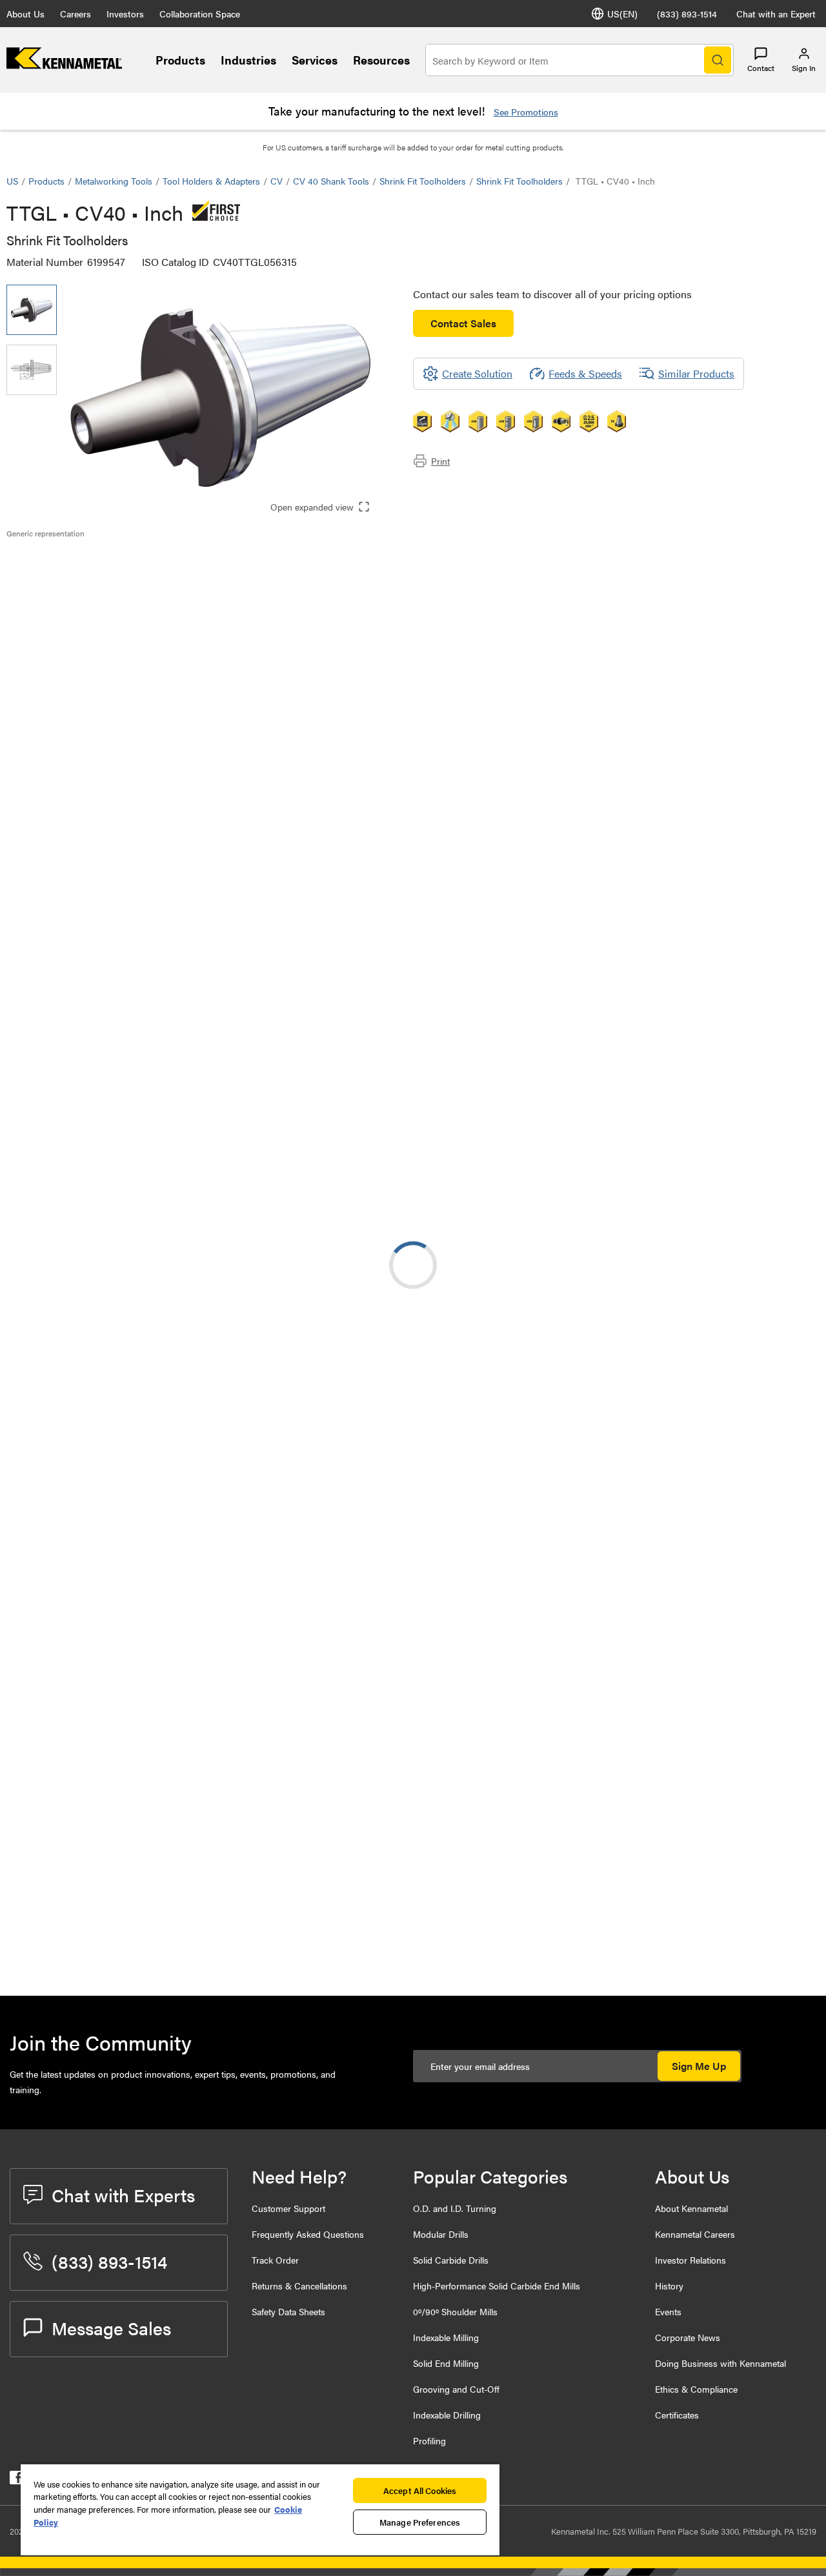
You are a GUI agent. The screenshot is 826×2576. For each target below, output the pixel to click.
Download (771, 1100)
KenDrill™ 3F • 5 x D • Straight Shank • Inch (193, 1295)
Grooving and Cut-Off (456, 2389)
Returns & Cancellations (299, 2286)
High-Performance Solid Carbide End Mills (497, 2286)
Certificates (677, 2415)
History (669, 2286)
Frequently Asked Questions (308, 2234)
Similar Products (696, 373)
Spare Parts (58, 623)
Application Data (69, 577)
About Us (25, 14)
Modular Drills (441, 2234)
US (12, 181)
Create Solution (278, 1001)
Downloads (57, 592)
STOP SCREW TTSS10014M (173, 1944)
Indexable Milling (446, 2337)
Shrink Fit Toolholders (423, 181)
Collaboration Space (200, 14)
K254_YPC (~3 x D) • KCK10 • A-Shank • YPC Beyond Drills (184, 1686)
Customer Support (288, 2208)
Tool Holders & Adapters (211, 181)
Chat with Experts (123, 2195)
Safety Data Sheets (288, 2311)
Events (668, 2311)
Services (315, 60)
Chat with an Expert (776, 14)
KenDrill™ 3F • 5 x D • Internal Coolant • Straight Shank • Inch (181, 1607)
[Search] (718, 60)
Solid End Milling (446, 2363)
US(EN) (622, 14)
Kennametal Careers (695, 2234)
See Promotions (526, 112)
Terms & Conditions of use (657, 1099)
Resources (381, 60)
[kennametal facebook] (16, 2480)
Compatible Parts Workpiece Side (107, 608)
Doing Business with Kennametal (720, 2363)
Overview (54, 561)
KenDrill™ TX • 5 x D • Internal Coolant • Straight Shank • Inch (181, 1373)
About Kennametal (691, 2208)
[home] (64, 65)
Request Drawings (47, 1204)
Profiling (429, 2440)
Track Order (275, 2260)
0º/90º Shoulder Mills (455, 2311)
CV (277, 181)
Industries (248, 60)
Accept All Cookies (420, 2490)
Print (440, 461)
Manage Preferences (420, 2522)
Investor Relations (690, 2260)
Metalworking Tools (114, 181)
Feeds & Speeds (585, 373)
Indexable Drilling (447, 2415)
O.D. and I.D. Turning (455, 2208)
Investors (125, 14)
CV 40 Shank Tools (331, 181)
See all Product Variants (750, 898)
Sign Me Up (699, 2066)
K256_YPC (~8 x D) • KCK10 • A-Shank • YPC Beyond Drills (184, 1764)
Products (180, 60)
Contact (761, 68)
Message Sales (111, 2328)
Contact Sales (463, 323)
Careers (76, 14)
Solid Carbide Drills (451, 2260)
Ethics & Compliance (696, 2389)
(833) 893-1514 (687, 14)
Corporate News (688, 2337)
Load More (413, 1844)
